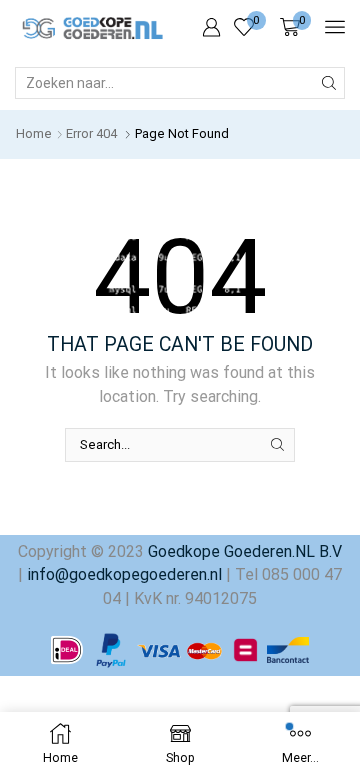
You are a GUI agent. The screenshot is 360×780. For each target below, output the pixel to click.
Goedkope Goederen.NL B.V (245, 551)
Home (34, 133)
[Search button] (329, 83)
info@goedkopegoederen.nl (122, 574)
